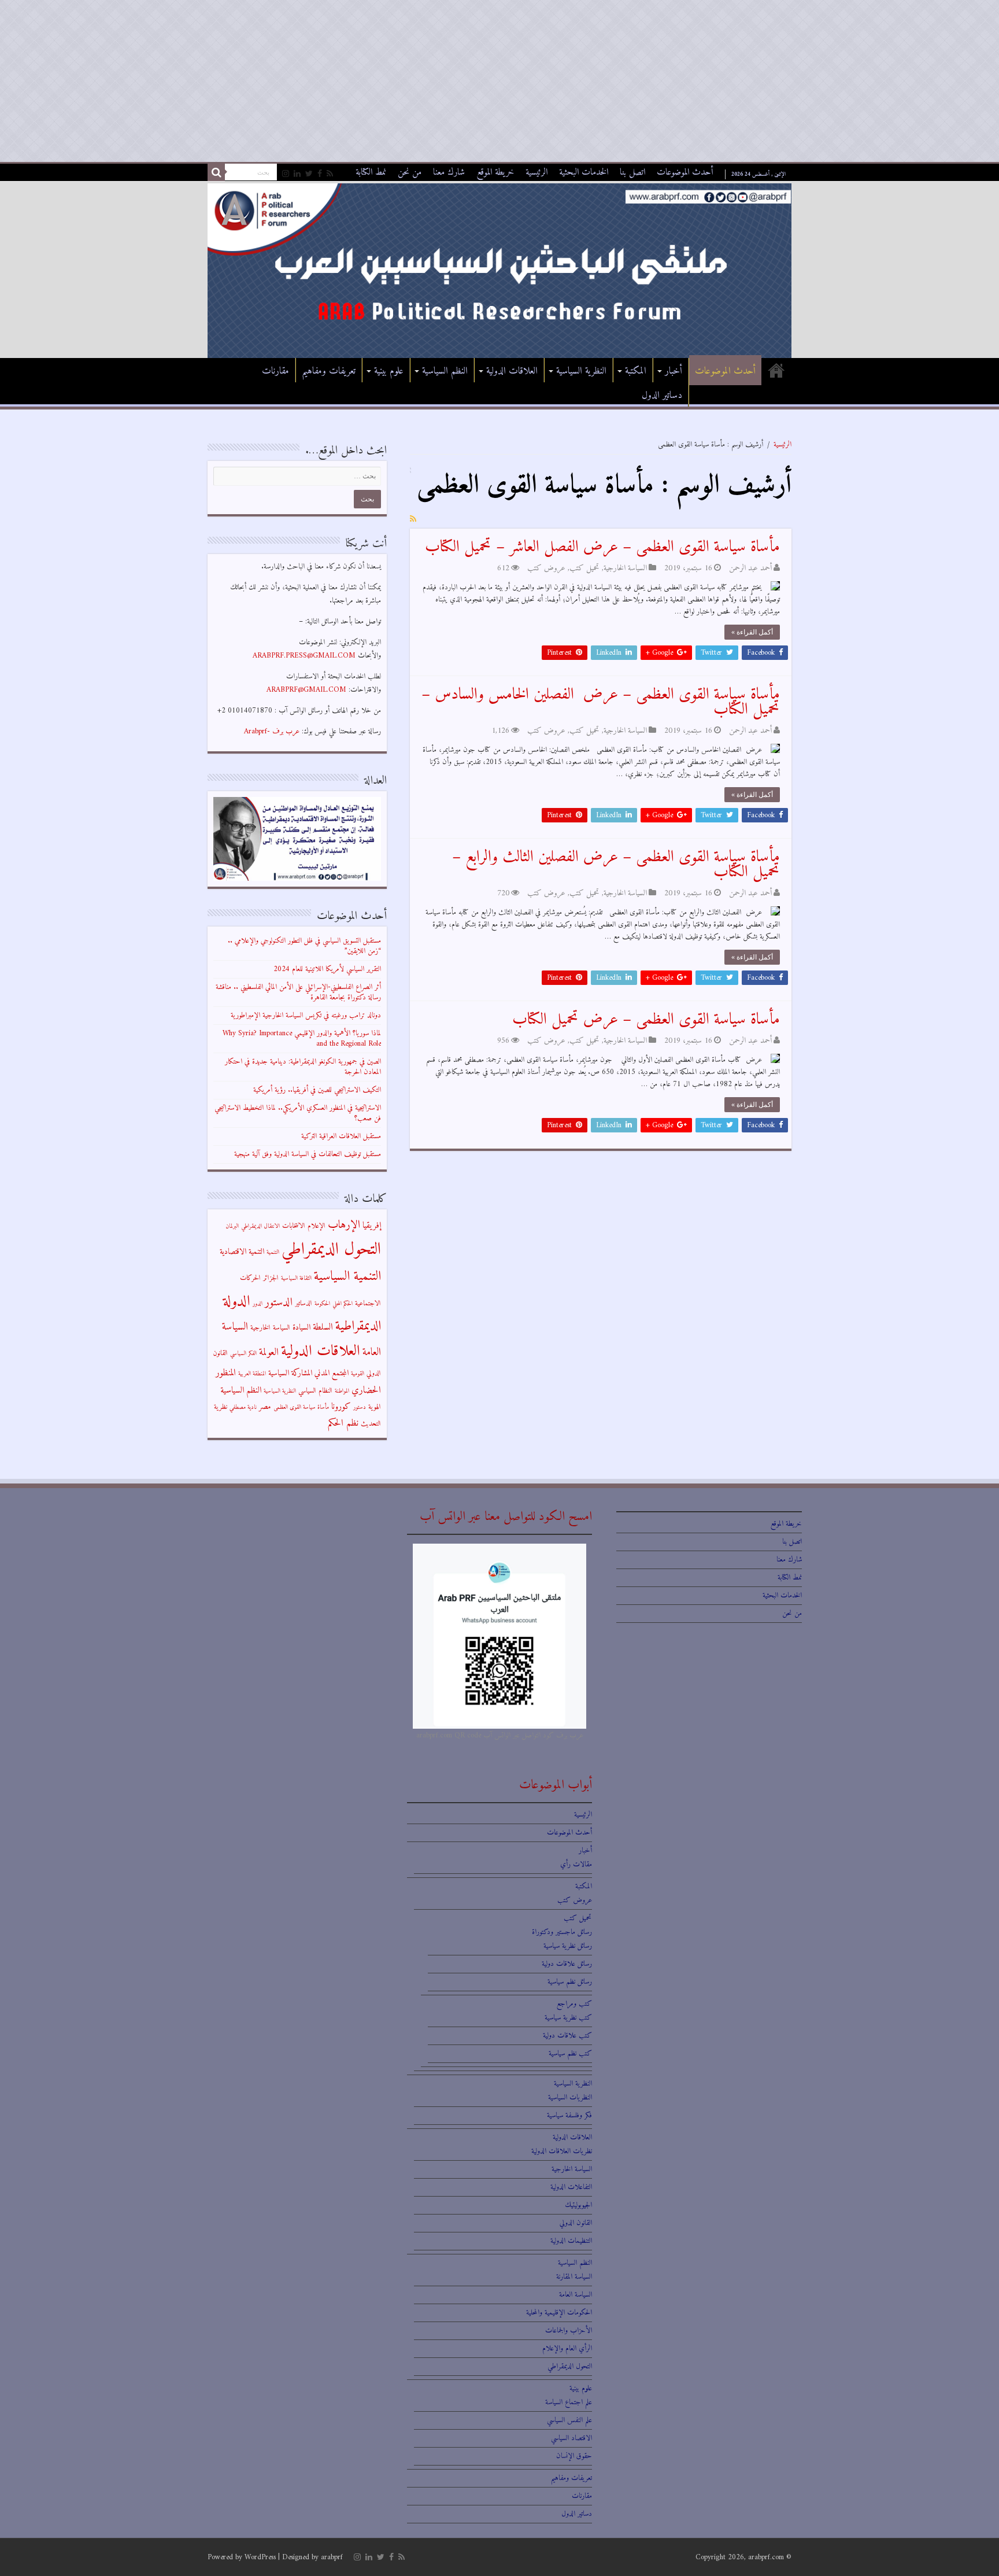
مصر (265, 1407)
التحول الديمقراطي (331, 1250)
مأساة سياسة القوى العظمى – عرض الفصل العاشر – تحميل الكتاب (602, 547)
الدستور (279, 1302)
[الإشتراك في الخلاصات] (413, 520)
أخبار (674, 371)
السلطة (323, 1327)
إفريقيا (372, 1226)
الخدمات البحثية (584, 172)
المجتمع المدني (332, 1373)
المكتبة (636, 371)
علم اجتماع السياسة (569, 2402)
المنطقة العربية (252, 1374)
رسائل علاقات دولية (567, 1964)
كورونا (341, 1407)
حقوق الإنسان (574, 2456)
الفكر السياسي (243, 1354)
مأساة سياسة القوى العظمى (301, 1407)
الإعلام (317, 1226)
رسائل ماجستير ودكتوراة (562, 1932)
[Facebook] (320, 174)
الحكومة (322, 1304)
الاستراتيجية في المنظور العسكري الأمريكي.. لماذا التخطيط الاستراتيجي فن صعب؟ (298, 1113)
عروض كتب (546, 568)
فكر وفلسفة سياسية (569, 2115)
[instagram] (286, 174)
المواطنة (342, 1391)
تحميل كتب (584, 568)
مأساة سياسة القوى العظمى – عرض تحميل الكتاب (646, 1020)
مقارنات (275, 371)
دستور (360, 1407)
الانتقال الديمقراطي (260, 1226)
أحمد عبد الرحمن (750, 568)
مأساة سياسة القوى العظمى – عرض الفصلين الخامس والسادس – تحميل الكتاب (601, 702)
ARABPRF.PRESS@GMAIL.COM (304, 656)
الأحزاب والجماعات (569, 2330)
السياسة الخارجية (625, 568)
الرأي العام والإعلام (567, 2348)
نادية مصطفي (243, 1407)
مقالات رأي (576, 1864)
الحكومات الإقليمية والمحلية (559, 2313)
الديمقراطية (358, 1326)
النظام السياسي (315, 1391)
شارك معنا (449, 172)
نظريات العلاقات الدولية (562, 2151)
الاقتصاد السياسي (571, 2438)
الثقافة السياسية (296, 1278)
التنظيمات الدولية (571, 2241)
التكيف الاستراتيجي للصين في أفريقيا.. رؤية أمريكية (317, 1090)
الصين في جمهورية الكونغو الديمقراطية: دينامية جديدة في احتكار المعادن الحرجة (303, 1067)
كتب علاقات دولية (567, 2036)
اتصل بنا (632, 172)
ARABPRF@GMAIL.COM (306, 690)
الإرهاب (344, 1225)
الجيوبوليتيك (578, 2205)
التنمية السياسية (347, 1277)
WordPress (260, 2557)
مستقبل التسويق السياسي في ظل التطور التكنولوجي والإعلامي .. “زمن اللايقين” (304, 946)
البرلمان (232, 1226)
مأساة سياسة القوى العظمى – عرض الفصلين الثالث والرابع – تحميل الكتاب (616, 865)
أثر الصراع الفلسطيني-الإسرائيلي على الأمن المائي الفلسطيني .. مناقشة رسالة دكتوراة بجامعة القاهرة (298, 992)
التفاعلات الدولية (571, 2187)
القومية (358, 1374)
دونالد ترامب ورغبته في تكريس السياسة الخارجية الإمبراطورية (306, 1015)
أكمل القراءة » (752, 632)
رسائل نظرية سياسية (568, 1946)
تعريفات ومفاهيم (329, 371)
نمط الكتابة (371, 172)
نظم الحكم (343, 1423)
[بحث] (216, 172)
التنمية (273, 1252)
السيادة (301, 1328)
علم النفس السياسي (569, 2420)
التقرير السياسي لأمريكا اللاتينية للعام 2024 (327, 969)
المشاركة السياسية (290, 1373)
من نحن (410, 172)
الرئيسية (536, 172)
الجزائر (271, 1278)
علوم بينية (389, 371)
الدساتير (304, 1304)
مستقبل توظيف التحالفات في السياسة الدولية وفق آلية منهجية (308, 1154)
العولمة (269, 1352)
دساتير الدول (662, 396)
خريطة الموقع (495, 172)
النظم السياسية (445, 371)
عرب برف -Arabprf (272, 731)
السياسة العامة (576, 2295)
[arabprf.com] (499, 270)
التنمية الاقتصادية (242, 1252)
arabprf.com (766, 2557)
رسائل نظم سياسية (570, 1982)
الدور (258, 1304)
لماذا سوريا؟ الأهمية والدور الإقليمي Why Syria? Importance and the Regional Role (302, 1038)
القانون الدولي (576, 2223)
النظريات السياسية (570, 2097)
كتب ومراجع (574, 2004)
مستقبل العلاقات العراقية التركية (341, 1136)
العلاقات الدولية (512, 371)
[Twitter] (309, 174)
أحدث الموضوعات (685, 172)
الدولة (237, 1302)
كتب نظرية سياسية (568, 2018)
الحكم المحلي (343, 1304)
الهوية (375, 1407)
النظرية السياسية (581, 371)
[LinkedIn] (297, 174)
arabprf (332, 2557)
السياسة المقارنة (574, 2277)
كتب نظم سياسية (570, 2053)
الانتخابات (294, 1226)
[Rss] (330, 174)
